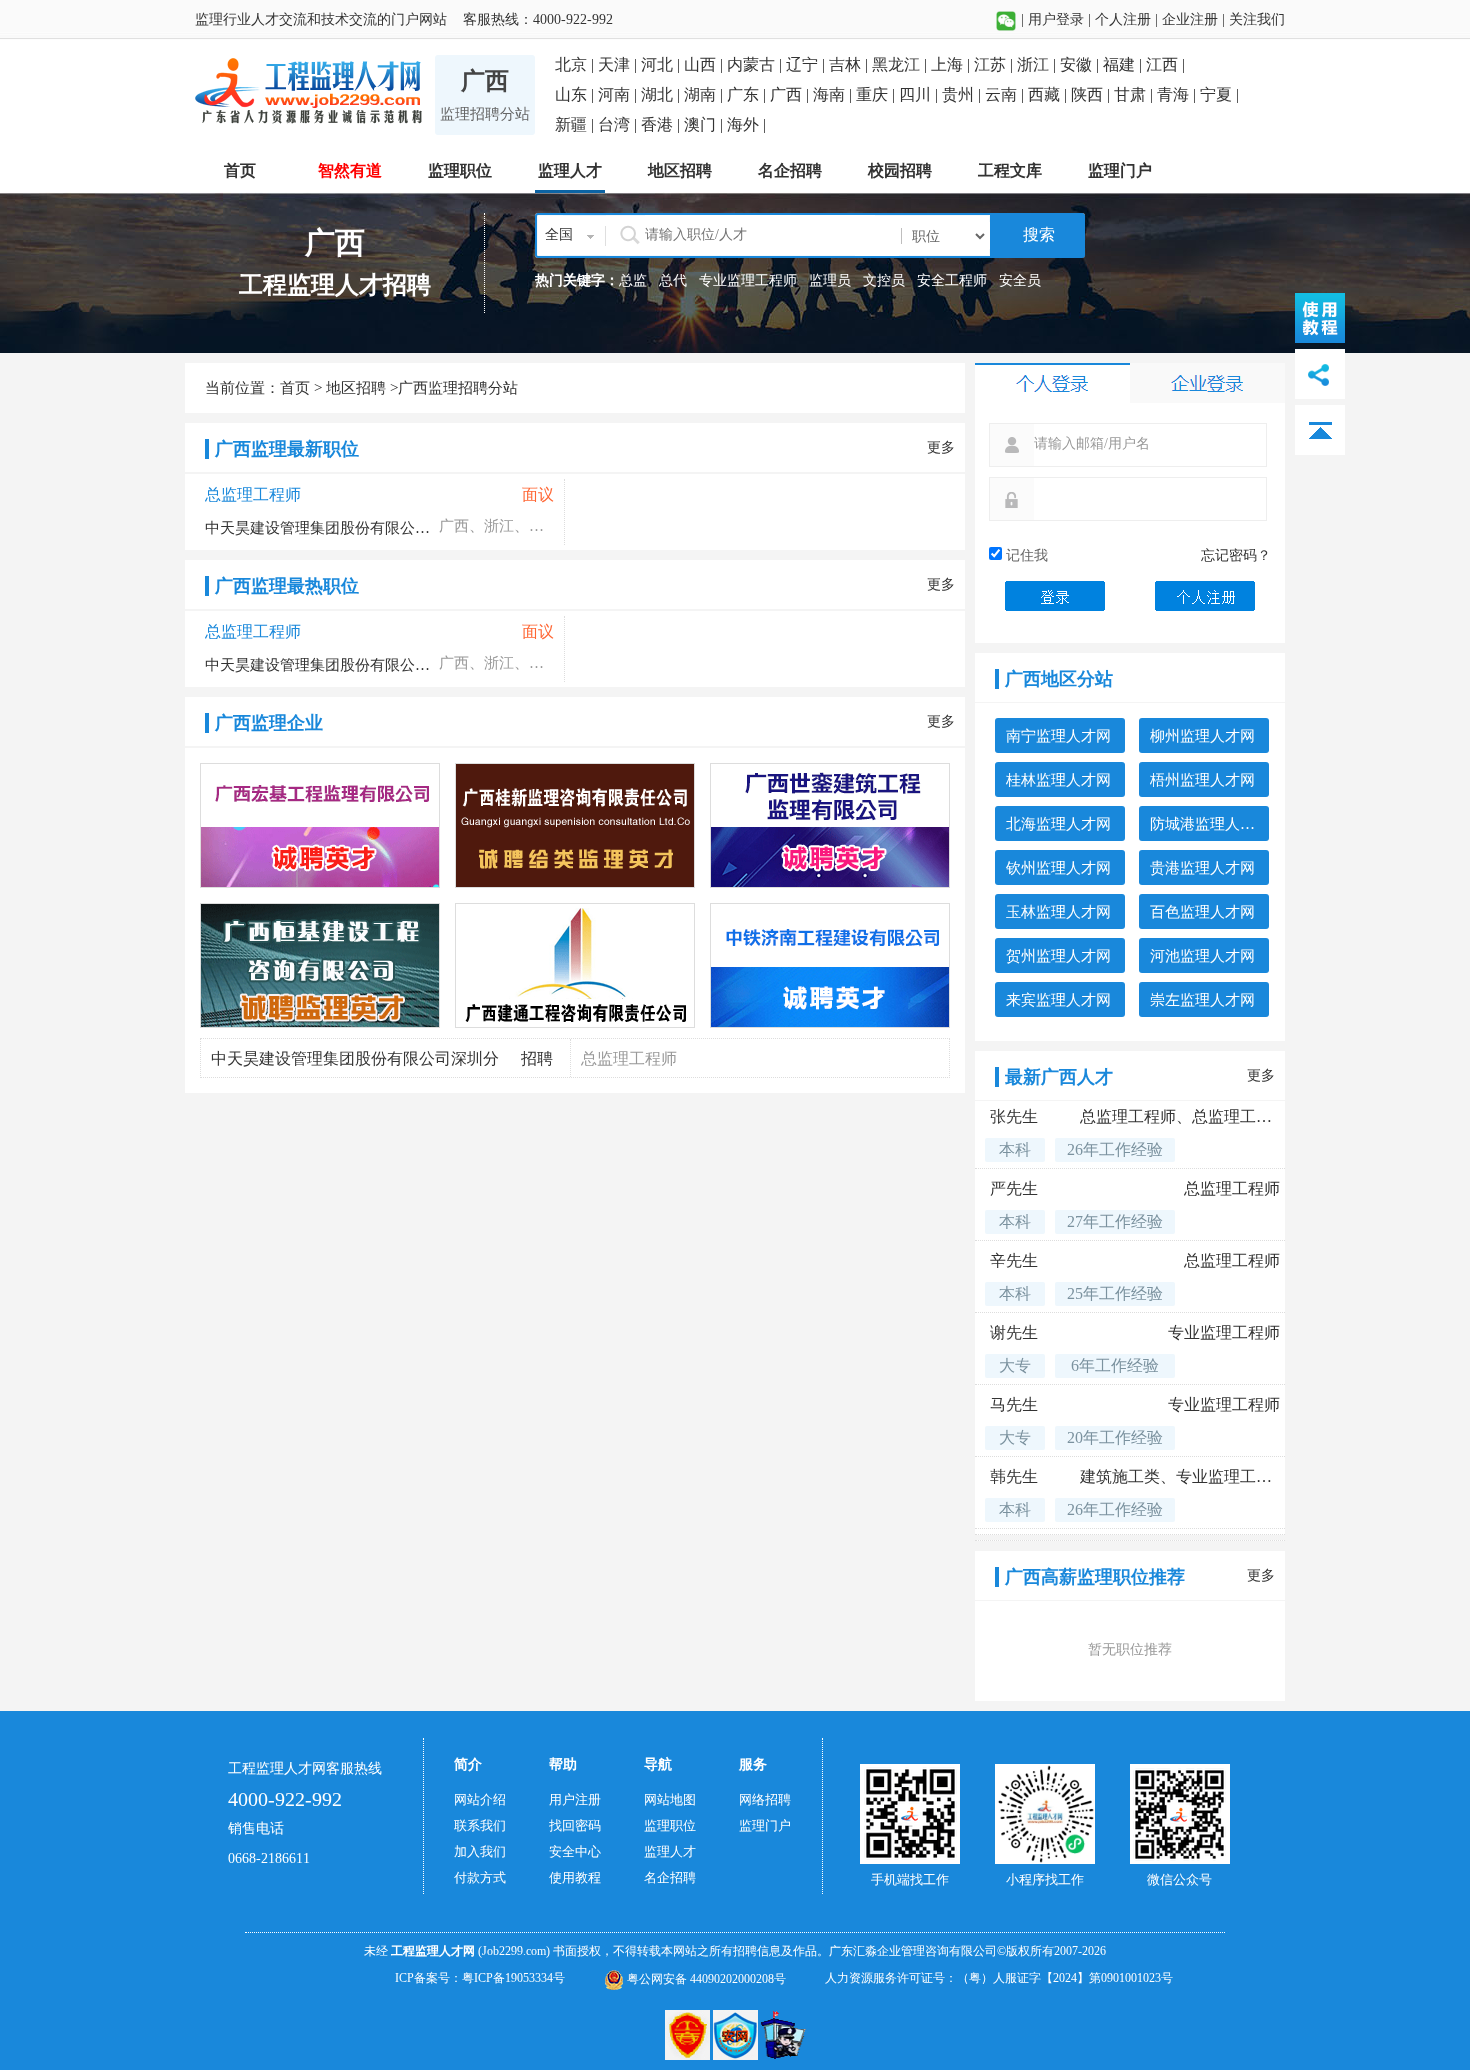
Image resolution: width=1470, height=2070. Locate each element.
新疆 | (576, 124)
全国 (559, 234)
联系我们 (480, 1825)
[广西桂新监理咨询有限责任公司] (576, 825)
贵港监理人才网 (1202, 868)
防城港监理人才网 (1209, 824)
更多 (941, 447)
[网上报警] (783, 2034)
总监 (633, 280)
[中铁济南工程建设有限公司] (831, 965)
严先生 (1014, 1188)
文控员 (884, 280)
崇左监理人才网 (1202, 1000)
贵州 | (963, 94)
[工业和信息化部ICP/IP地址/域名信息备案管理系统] (689, 2034)
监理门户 (765, 1825)
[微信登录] (1006, 19)
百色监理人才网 (1202, 912)
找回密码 (575, 1825)
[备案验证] (737, 2034)
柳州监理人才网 (1202, 736)
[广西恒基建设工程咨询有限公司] (321, 965)
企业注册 (1190, 19)
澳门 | (705, 124)
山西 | (705, 64)
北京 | (576, 64)
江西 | (1165, 64)
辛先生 (1014, 1260)
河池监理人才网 (1202, 956)
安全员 (1020, 280)
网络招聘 (765, 1799)
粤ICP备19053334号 (513, 1978)
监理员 (830, 280)
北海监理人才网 (1058, 824)
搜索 (1037, 234)
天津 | (619, 64)
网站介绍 (480, 1799)
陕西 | (1092, 94)
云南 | (1006, 94)
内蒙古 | (756, 64)
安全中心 (575, 1851)
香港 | (662, 124)
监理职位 (670, 1825)
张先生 (1014, 1116)
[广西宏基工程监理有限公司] (321, 825)
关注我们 (1257, 19)
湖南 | (705, 94)
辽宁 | (807, 64)
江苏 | (995, 64)
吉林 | (850, 64)
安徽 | (1081, 64)
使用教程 (575, 1877)
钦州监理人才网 (1058, 868)
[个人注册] (1205, 594)
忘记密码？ (1236, 555)
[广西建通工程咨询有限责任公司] (576, 965)
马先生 (1014, 1404)
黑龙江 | (901, 64)
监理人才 (670, 1851)
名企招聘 (670, 1877)
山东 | (576, 94)
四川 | (920, 94)
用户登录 (1056, 19)
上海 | (952, 64)
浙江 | (1038, 64)
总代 (673, 280)
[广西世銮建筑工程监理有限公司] (831, 825)
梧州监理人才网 (1202, 780)
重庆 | (877, 94)
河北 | (662, 64)
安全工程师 (952, 280)
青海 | (1178, 94)
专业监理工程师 (748, 280)
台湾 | (619, 124)
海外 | (746, 124)
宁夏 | (1219, 94)
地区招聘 (356, 388)
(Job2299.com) (514, 1951)
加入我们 (480, 1851)
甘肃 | (1135, 94)
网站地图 (670, 1799)
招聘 (537, 1058)
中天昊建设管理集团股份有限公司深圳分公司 (320, 528)
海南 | (834, 94)
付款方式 (480, 1877)
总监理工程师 (253, 494)
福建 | (1124, 64)
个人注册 (1123, 19)
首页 (295, 388)
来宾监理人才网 (1058, 1000)
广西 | (791, 94)
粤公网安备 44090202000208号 (705, 1979)
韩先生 (1014, 1476)
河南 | (619, 94)
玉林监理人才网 (1058, 912)
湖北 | (662, 94)
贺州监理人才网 (1058, 956)
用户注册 (575, 1799)
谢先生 (1014, 1332)
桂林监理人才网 (1058, 780)
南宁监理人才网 (1058, 736)
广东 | (748, 94)
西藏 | (1049, 94)
